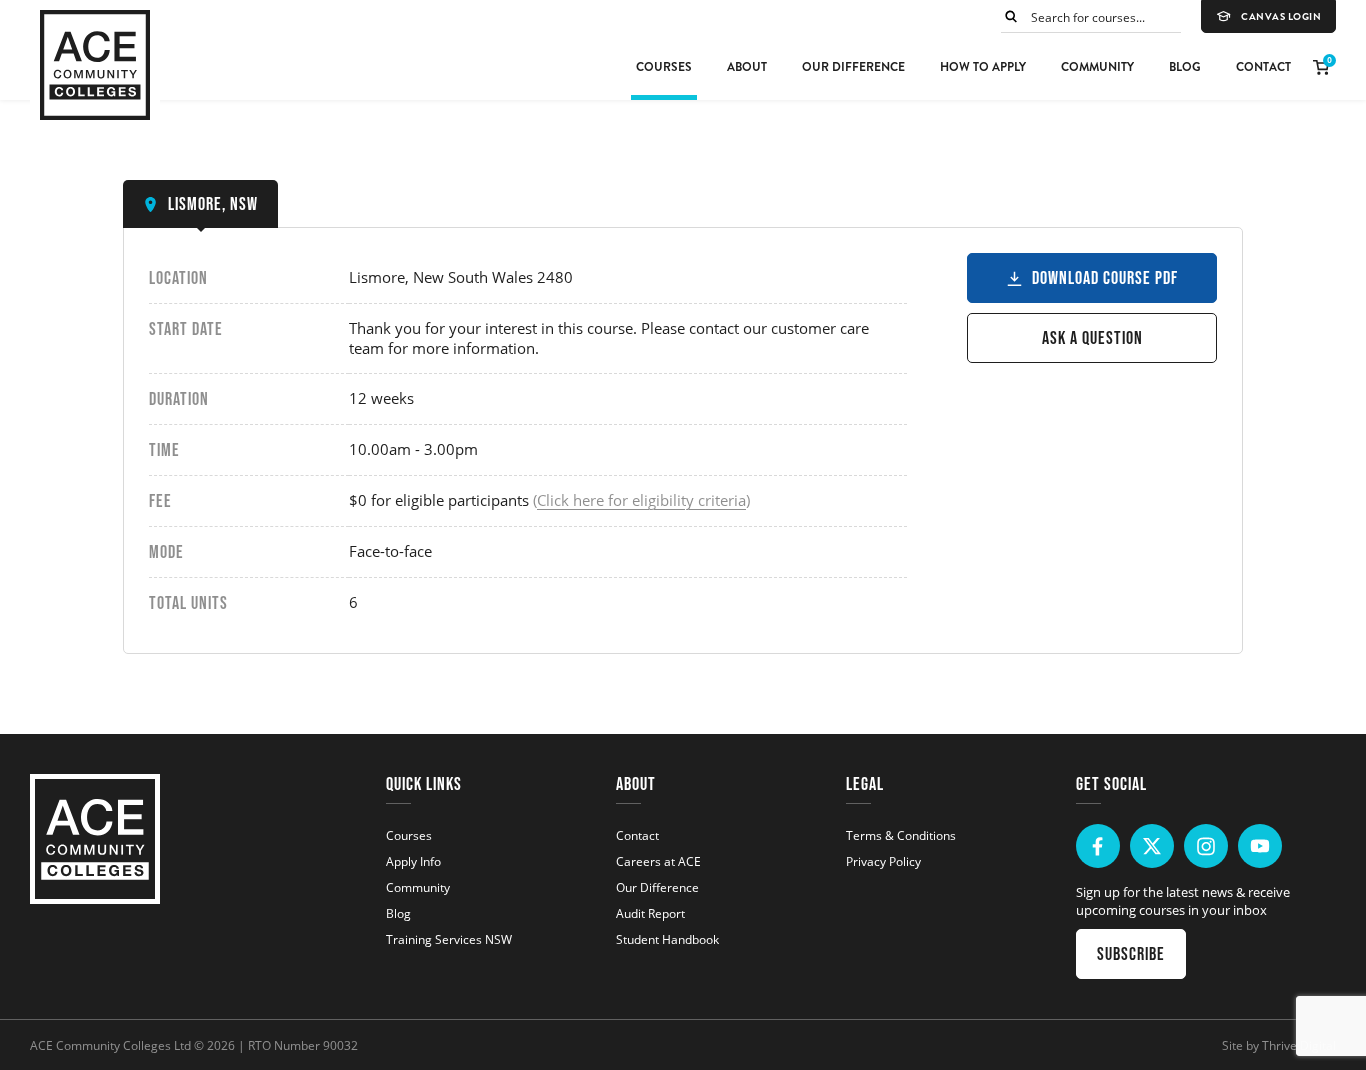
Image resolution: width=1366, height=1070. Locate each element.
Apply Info (413, 861)
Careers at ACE (658, 861)
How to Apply (983, 67)
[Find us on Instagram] (1206, 846)
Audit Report (650, 913)
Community (1097, 67)
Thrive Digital (1299, 1045)
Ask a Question (1092, 338)
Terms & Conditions (901, 835)
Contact (1263, 67)
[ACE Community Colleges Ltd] (95, 65)
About (747, 67)
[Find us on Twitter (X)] (1152, 846)
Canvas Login (1281, 17)
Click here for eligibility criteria (641, 500)
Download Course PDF (1105, 278)
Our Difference (853, 67)
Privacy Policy (883, 861)
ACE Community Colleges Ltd (110, 1045)
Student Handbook (667, 939)
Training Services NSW (449, 939)
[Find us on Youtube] (1260, 846)
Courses (664, 67)
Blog (1185, 67)
